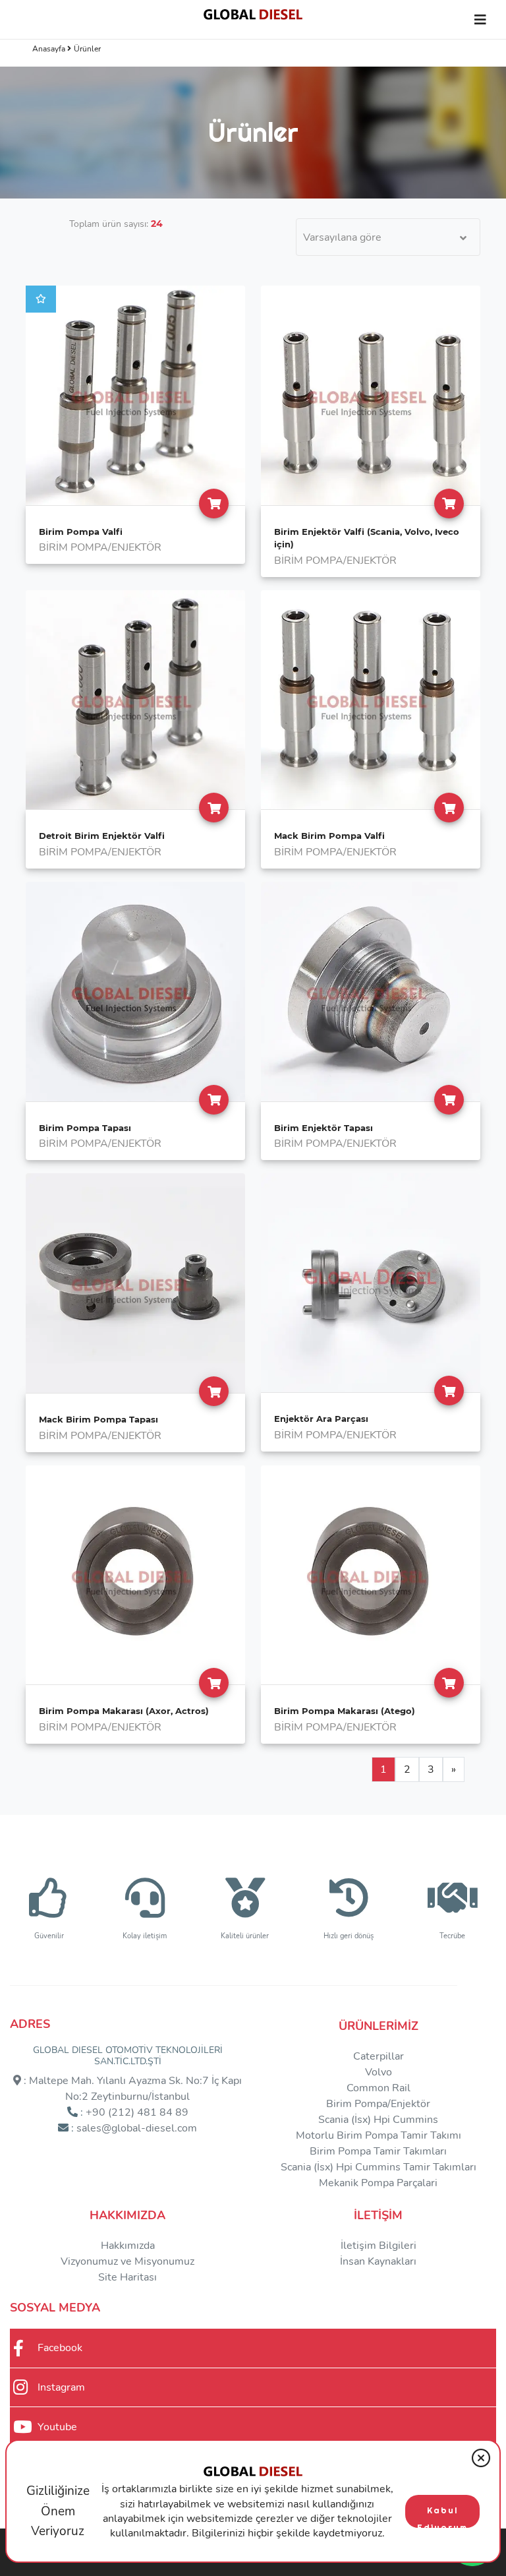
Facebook (60, 2348)
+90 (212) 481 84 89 (137, 2112)
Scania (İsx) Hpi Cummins (378, 2120)
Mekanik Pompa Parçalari (378, 2183)
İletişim (378, 2215)
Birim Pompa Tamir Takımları (378, 2151)
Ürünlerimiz (379, 2026)
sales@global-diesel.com (137, 2128)
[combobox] (388, 237)
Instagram (61, 2387)
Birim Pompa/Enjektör (378, 2104)
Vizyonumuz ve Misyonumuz (127, 2261)
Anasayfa (50, 49)
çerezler (275, 2519)
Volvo (379, 2072)
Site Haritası (127, 2277)
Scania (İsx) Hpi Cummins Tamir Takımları (379, 2167)
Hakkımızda (127, 2215)
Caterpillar (379, 2056)
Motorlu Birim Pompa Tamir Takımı (379, 2135)
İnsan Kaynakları (378, 2261)
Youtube (57, 2427)
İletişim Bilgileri (379, 2246)
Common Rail (379, 2088)
